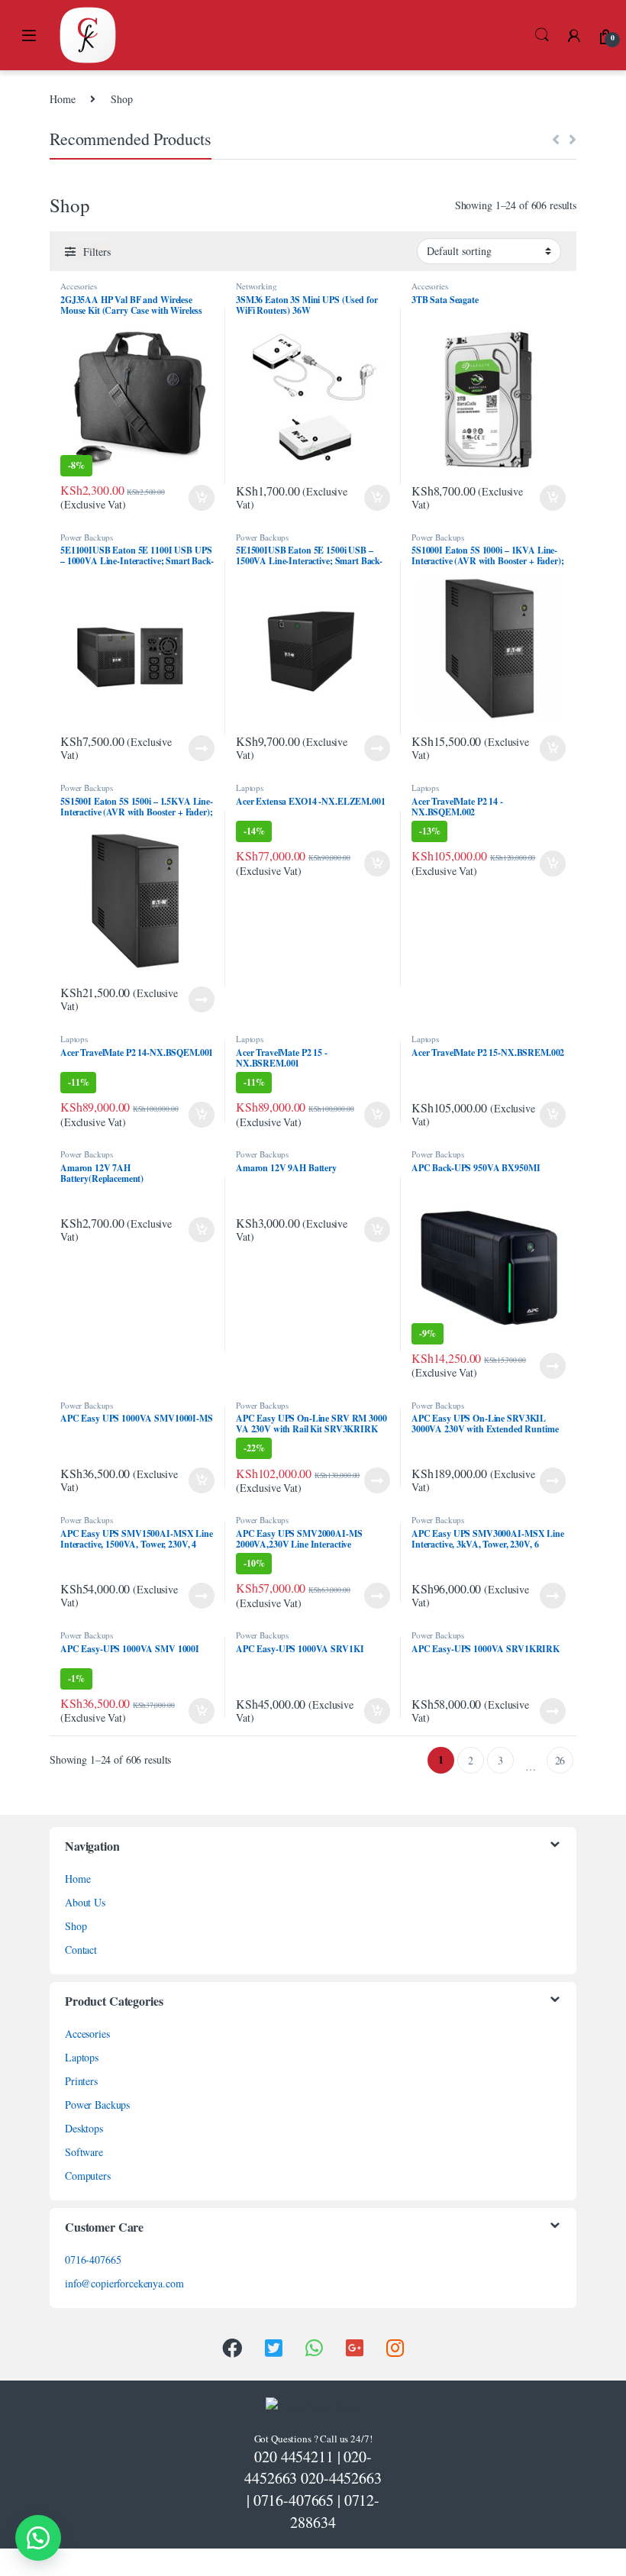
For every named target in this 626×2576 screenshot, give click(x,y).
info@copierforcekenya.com (124, 2283)
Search (542, 35)
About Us (85, 1902)
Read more (202, 748)
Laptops (250, 788)
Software (84, 2152)
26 (560, 1760)
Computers (88, 2176)
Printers (81, 2081)
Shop (76, 1926)
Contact (81, 1950)
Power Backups (87, 537)
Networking (257, 286)
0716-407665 (93, 2260)
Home (62, 99)
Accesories (79, 286)
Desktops (84, 2128)
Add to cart (202, 498)
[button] (38, 2538)
